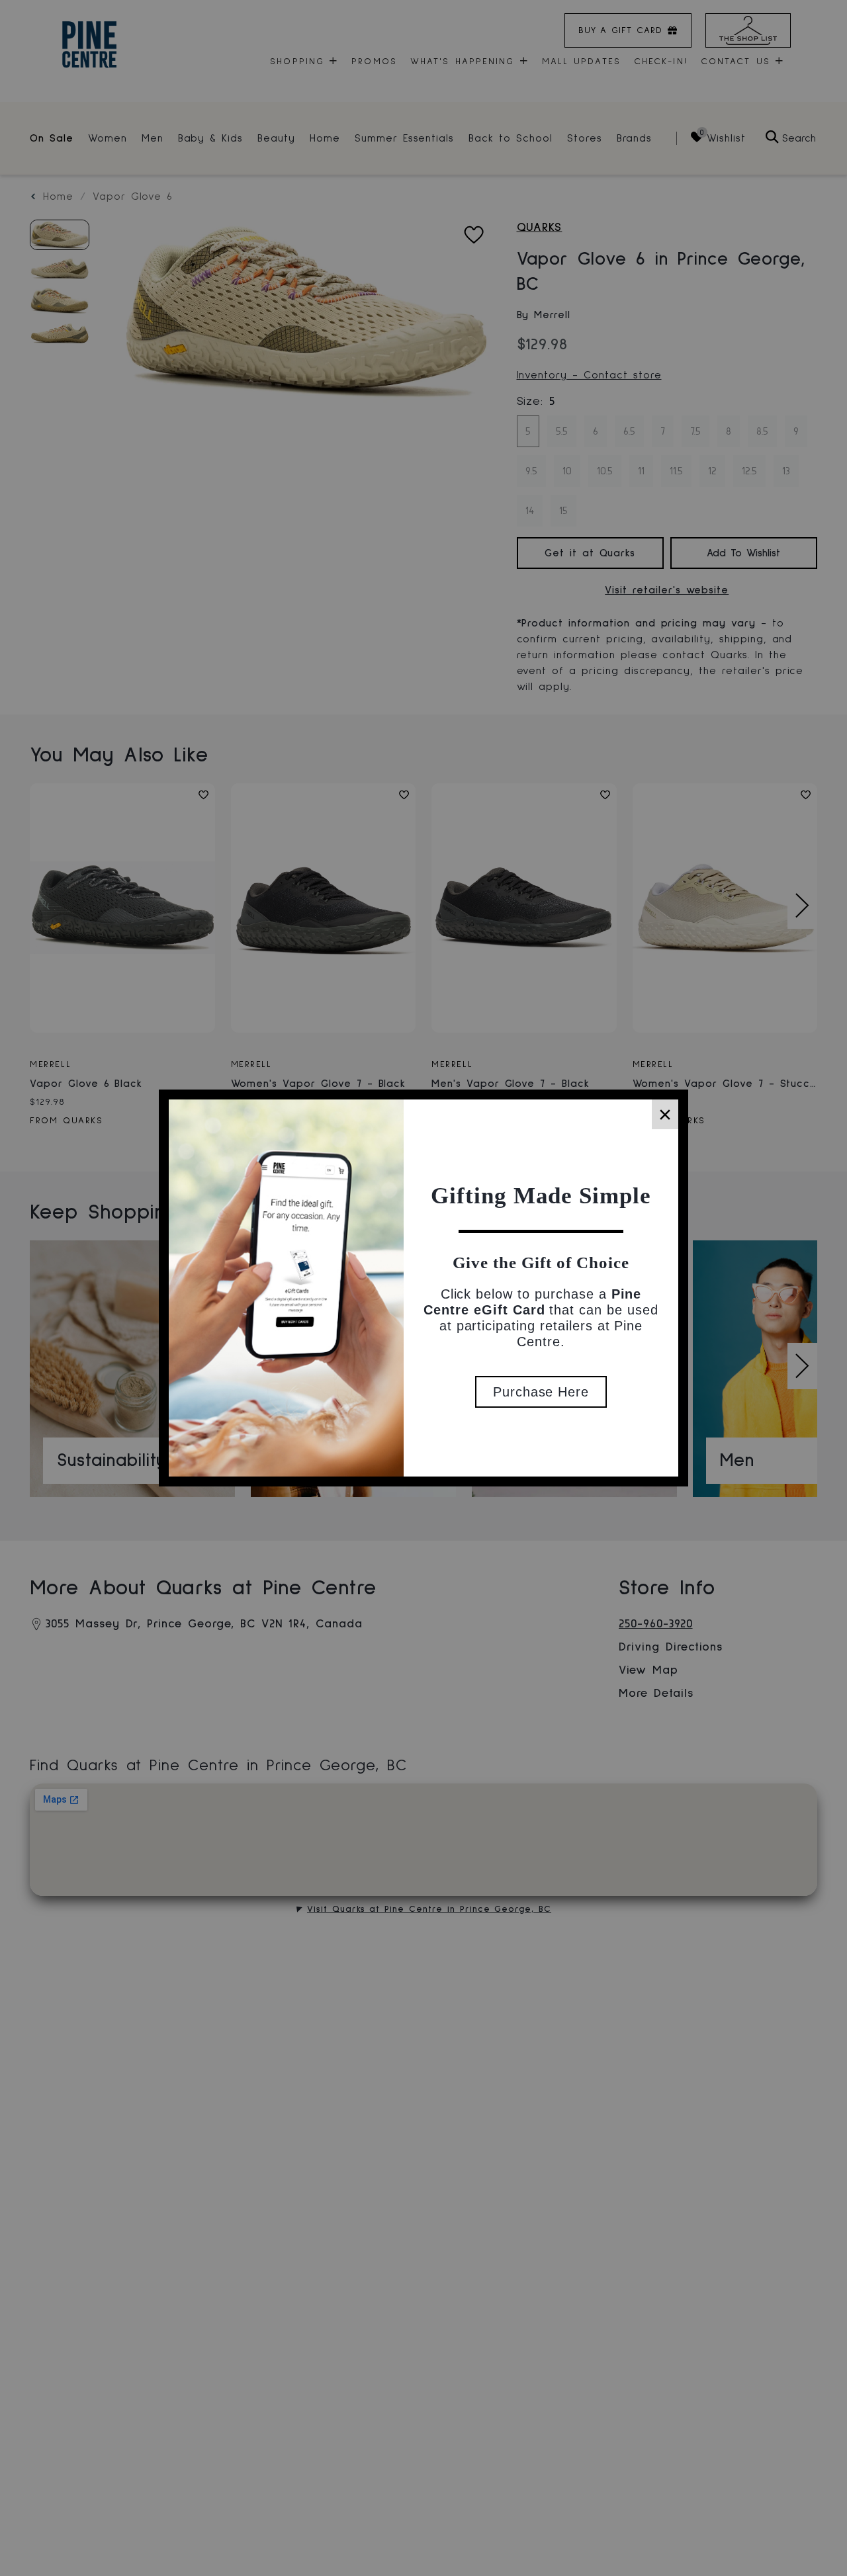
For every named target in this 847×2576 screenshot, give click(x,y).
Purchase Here (541, 1392)
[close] (665, 1114)
